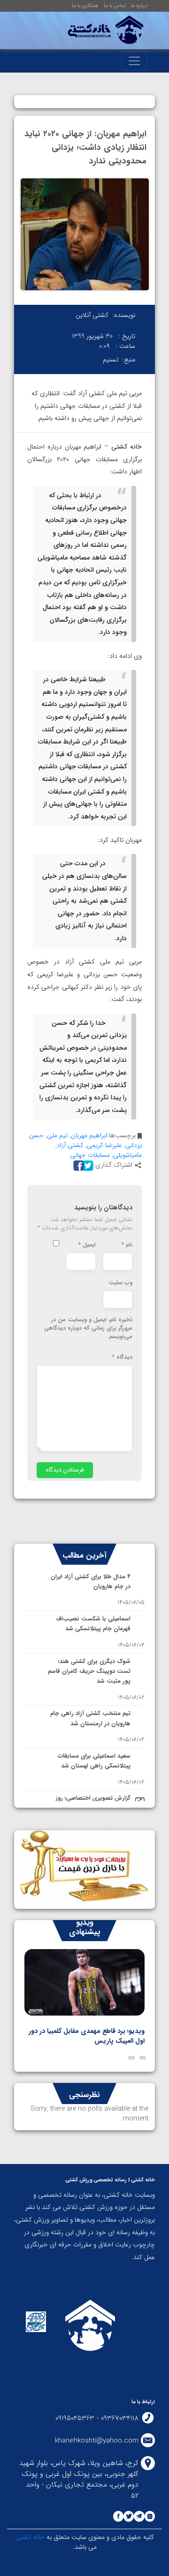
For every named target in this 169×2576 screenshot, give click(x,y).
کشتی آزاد (70, 1145)
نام (127, 1245)
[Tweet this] (87, 1165)
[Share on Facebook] (77, 1165)
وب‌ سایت (120, 1283)
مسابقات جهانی (90, 1155)
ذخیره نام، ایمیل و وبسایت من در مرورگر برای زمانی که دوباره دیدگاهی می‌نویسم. (88, 1328)
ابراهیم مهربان (89, 1135)
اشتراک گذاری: (113, 1165)
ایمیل (87, 1245)
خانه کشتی (30, 2537)
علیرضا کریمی (104, 1145)
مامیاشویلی (127, 1155)
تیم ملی (57, 1135)
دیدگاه (122, 1357)
